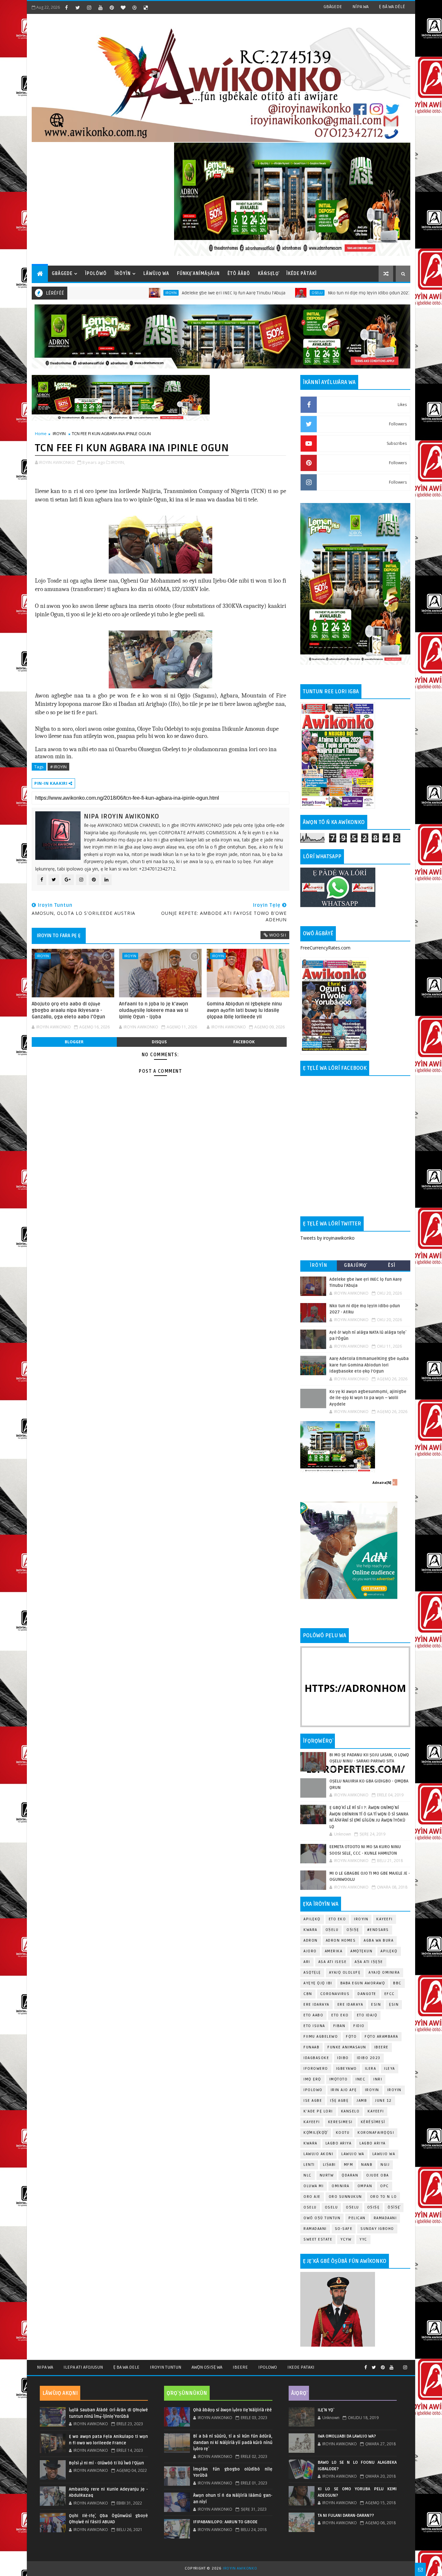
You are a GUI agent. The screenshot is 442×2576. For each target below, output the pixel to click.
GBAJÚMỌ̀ (355, 1265)
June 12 (383, 2101)
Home (41, 433)
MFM (349, 2165)
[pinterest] (112, 7)
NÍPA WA (360, 7)
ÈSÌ (392, 1265)
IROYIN (91, 293)
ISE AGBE (313, 2101)
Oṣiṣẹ (353, 1930)
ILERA (371, 2069)
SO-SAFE (344, 2229)
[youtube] (100, 7)
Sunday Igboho (377, 2229)
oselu (310, 2207)
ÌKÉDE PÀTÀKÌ (302, 274)
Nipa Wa (45, 2367)
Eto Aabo (313, 2015)
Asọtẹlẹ (312, 1973)
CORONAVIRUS (335, 1994)
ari (307, 1962)
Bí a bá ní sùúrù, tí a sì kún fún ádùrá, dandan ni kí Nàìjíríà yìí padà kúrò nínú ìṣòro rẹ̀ (233, 2443)
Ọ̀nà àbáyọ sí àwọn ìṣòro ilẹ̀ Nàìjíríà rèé (232, 2410)
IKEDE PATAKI (301, 2367)
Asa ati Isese (333, 1962)
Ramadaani (385, 2218)
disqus (159, 1042)
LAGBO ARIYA (373, 2143)
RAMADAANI (315, 2229)
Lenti (309, 2165)
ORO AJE (312, 2197)
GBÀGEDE (333, 7)
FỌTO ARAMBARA (381, 2037)
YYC (363, 2239)
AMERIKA (334, 1951)
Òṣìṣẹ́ (394, 2207)
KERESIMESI (340, 2122)
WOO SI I (278, 935)
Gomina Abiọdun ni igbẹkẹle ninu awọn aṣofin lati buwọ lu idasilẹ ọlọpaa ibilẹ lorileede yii (244, 1010)
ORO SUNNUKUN (345, 2197)
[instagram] (89, 7)
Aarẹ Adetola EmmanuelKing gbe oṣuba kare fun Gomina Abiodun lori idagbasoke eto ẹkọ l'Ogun (369, 1365)
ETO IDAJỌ (367, 2015)
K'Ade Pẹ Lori (318, 2111)
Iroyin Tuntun (166, 2367)
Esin (376, 2005)
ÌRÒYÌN (123, 274)
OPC (385, 2186)
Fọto (351, 2037)
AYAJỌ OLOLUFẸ (345, 1973)
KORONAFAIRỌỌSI (376, 2133)
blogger (74, 1042)
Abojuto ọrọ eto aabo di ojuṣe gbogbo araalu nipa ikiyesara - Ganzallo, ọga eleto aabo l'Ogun (68, 1010)
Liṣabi (329, 2165)
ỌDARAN (350, 2175)
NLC (308, 2175)
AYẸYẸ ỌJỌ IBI (318, 1983)
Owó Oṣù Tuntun (322, 2218)
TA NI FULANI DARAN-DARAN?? (346, 2516)
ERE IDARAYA (350, 2005)
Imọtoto (339, 2079)
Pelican (357, 2218)
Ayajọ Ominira (384, 1973)
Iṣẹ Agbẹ (339, 2101)
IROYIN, (118, 462)
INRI (378, 2079)
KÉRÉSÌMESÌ (373, 2122)
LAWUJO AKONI (318, 2154)
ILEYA (390, 2069)
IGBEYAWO (347, 2069)
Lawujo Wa (353, 2154)
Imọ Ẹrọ (312, 2079)
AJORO (310, 1951)
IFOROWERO (316, 2069)
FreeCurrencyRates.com (325, 948)
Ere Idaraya (316, 2005)
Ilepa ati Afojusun (83, 2367)
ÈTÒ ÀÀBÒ (239, 274)
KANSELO (350, 2111)
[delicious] (146, 7)
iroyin (372, 2090)
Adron (311, 1940)
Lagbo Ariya (339, 2143)
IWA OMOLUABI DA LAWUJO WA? (347, 2436)
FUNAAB (311, 2047)
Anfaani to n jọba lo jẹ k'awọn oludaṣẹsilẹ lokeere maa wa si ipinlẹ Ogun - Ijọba (154, 1010)
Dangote (367, 1994)
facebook (244, 1042)
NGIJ (385, 2165)
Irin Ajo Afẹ (344, 2090)
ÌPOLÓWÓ (96, 274)
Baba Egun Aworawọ (363, 1983)
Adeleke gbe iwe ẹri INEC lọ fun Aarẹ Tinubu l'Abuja (154, 293)
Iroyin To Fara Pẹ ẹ (59, 936)
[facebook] (66, 7)
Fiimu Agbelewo (321, 2037)
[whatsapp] (398, 2365)
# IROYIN (58, 767)
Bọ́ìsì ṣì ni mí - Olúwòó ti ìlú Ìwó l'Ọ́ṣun (106, 2463)
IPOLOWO (313, 2090)
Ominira (341, 2186)
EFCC (390, 1994)
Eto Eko (337, 1919)
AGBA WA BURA (379, 1940)
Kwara (310, 1930)
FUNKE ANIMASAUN (347, 2047)
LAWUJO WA (384, 2154)
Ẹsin (394, 2005)
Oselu (238, 293)
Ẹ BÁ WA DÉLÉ (392, 7)
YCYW (346, 2239)
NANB (367, 2165)
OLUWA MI (314, 2186)
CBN (308, 1994)
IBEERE (381, 2047)
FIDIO (359, 2026)
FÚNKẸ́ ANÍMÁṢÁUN (198, 274)
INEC (360, 2079)
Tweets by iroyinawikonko (327, 1238)
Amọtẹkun (361, 1951)
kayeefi (376, 2111)
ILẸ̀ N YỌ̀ (326, 2410)
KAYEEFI (377, 293)
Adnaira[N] (382, 1483)
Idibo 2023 (369, 2058)
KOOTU (343, 2133)
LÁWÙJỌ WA (156, 274)
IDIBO (343, 2058)
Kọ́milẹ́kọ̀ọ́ (316, 2133)
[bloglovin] (123, 7)
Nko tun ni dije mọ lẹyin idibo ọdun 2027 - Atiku (296, 293)
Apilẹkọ (312, 1919)
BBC (397, 1983)
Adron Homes (341, 1940)
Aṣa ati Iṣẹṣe (369, 1962)
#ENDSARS (378, 1930)
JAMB (362, 2101)
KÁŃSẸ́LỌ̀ (268, 274)
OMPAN (365, 2186)
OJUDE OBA (378, 2175)
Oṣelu (332, 1930)
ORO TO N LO (384, 2197)
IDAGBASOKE (316, 2058)
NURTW (327, 2175)
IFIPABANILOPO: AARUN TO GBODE (225, 2522)
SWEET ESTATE (318, 2239)
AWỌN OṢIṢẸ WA (207, 2367)
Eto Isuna (314, 2026)
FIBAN (339, 2026)
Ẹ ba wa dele (126, 2367)
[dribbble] (134, 7)
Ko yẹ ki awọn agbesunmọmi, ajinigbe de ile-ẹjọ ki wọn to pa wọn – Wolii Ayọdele (368, 1398)
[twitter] (78, 7)
